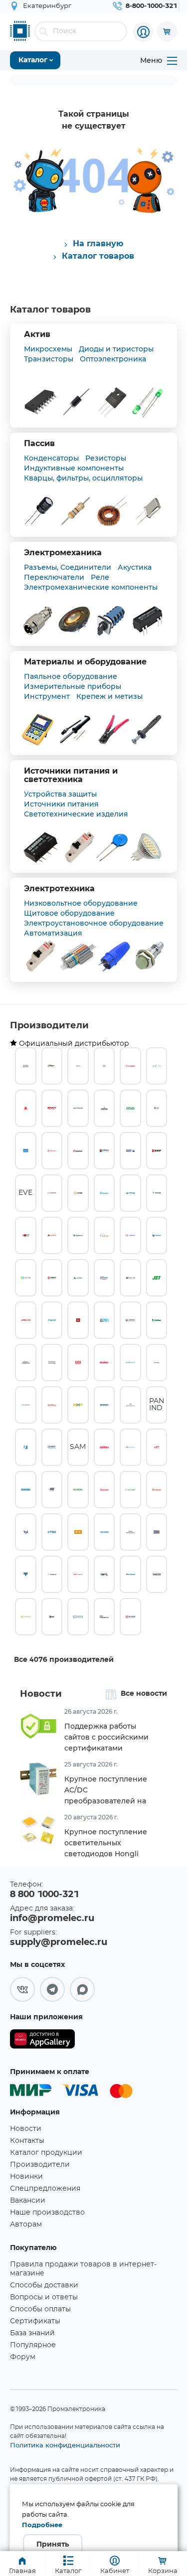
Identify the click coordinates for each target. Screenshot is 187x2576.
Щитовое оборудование (69, 913)
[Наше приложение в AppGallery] (42, 2041)
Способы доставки (44, 2285)
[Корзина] (167, 31)
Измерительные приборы (73, 686)
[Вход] (143, 32)
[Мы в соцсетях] (22, 1989)
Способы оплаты (40, 2309)
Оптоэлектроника (113, 359)
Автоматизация (53, 933)
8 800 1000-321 (44, 1895)
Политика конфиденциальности (65, 2445)
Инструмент (47, 696)
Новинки (26, 2177)
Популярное (33, 2345)
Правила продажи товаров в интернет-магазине (83, 2269)
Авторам (26, 2225)
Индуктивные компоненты (74, 468)
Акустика (135, 567)
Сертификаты (35, 2321)
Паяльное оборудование (71, 676)
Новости (41, 1694)
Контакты (27, 2141)
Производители (49, 1026)
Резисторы (106, 458)
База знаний (32, 2333)
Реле (100, 577)
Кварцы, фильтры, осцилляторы (83, 478)
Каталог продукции (46, 2153)
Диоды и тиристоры (116, 349)
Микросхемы (48, 349)
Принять (53, 2545)
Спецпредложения (45, 2189)
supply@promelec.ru (59, 1942)
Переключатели (54, 577)
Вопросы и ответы (44, 2297)
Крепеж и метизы (109, 696)
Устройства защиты (60, 794)
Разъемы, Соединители (68, 567)
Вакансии (28, 2201)
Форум (23, 2357)
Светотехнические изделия (76, 814)
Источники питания (61, 804)
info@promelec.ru (52, 1919)
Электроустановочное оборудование (94, 923)
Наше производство (47, 2213)
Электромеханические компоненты (91, 587)
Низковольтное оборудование (81, 903)
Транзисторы (49, 359)
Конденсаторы (51, 458)
